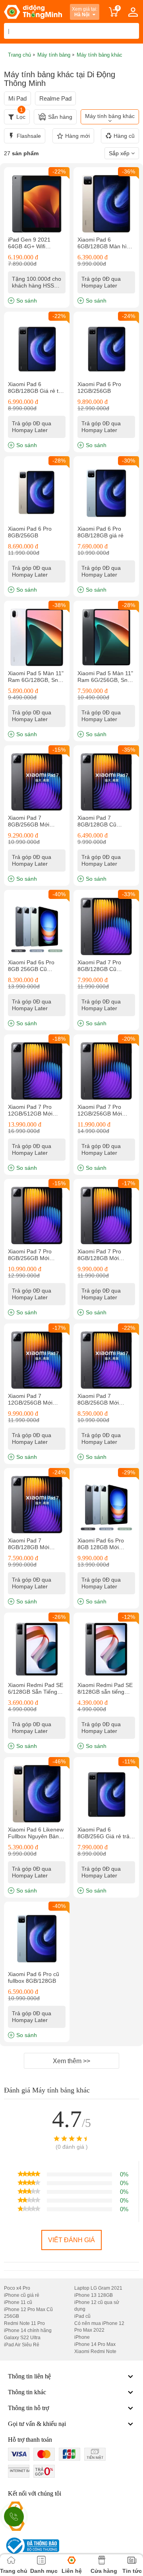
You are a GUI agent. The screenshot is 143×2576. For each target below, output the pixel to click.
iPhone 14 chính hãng (28, 2330)
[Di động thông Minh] (33, 12)
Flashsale (29, 136)
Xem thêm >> (71, 2061)
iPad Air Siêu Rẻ (22, 2345)
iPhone (82, 2337)
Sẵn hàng (60, 117)
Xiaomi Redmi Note (95, 2351)
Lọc (21, 115)
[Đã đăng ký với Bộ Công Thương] (32, 2546)
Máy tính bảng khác (110, 116)
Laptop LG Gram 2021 (98, 2288)
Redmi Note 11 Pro (24, 2323)
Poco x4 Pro (17, 2288)
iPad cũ (82, 2316)
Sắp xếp (120, 153)
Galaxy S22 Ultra (22, 2338)
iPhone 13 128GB (94, 2295)
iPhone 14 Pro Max (95, 2344)
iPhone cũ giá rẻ (22, 2295)
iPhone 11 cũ (18, 2302)
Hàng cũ (124, 136)
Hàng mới (77, 136)
